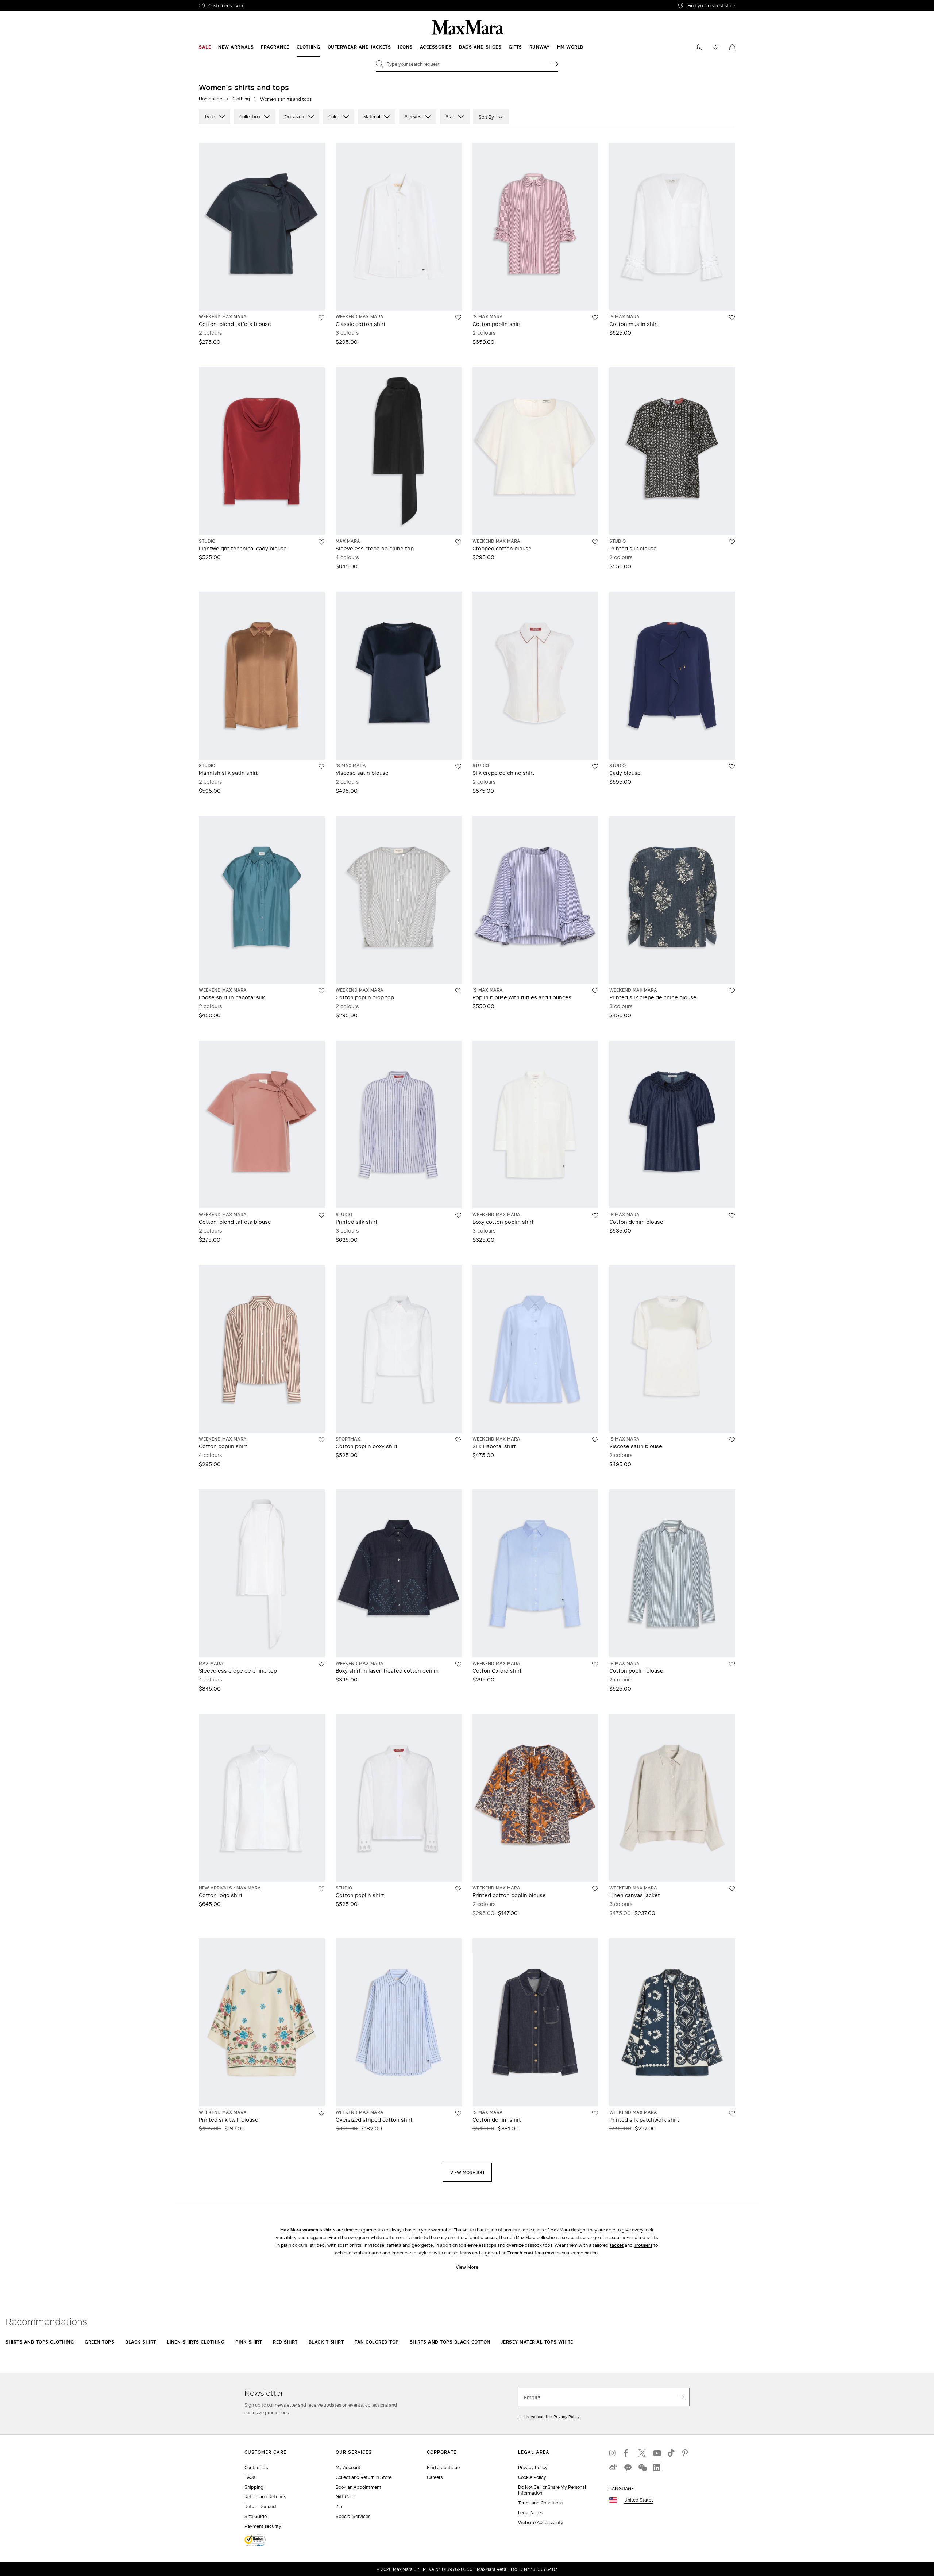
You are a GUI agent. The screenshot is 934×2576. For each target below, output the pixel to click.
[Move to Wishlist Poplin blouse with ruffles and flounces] (595, 991)
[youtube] (657, 2453)
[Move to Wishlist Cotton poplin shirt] (595, 318)
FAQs (250, 2477)
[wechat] (642, 2468)
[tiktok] (671, 2453)
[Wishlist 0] (715, 47)
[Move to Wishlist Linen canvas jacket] (732, 1889)
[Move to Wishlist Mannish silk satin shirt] (321, 766)
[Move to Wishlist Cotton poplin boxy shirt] (458, 1440)
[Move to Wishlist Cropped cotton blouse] (595, 542)
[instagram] (613, 2453)
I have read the (552, 2417)
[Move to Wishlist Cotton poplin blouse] (732, 1664)
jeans (465, 2253)
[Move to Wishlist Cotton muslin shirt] (732, 318)
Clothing (241, 99)
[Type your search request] (555, 64)
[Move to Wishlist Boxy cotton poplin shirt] (595, 1215)
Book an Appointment (358, 2487)
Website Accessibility (541, 2523)
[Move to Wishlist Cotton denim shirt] (595, 2113)
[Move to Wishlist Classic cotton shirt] (458, 318)
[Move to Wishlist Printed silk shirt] (458, 1215)
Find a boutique (443, 2467)
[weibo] (613, 2468)
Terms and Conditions (541, 2503)
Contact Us (256, 2467)
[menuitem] (205, 47)
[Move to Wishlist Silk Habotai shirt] (595, 1440)
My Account (348, 2467)
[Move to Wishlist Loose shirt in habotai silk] (321, 991)
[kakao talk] (628, 2468)
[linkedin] (657, 2468)
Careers (435, 2477)
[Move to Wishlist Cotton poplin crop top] (458, 991)
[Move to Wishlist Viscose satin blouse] (458, 766)
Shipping (254, 2487)
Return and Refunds (265, 2497)
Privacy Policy (567, 2417)
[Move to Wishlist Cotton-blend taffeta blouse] (321, 318)
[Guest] (699, 47)
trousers (643, 2245)
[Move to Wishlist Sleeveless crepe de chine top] (458, 542)
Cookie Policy (532, 2477)
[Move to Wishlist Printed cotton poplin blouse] (595, 1889)
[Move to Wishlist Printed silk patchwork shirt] (732, 2113)
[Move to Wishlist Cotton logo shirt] (321, 1889)
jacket (617, 2245)
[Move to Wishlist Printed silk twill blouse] (321, 2113)
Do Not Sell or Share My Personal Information (552, 2490)
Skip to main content (28, 4)
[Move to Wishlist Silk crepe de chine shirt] (595, 766)
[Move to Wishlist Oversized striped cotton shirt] (458, 2113)
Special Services (353, 2516)
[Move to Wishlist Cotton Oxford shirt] (595, 1664)
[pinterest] (686, 2453)
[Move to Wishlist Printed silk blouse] (732, 542)
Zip (339, 2506)
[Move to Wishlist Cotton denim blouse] (732, 1215)
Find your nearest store (711, 5)
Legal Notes (530, 2513)
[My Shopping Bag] (732, 47)
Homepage (211, 99)
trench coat (520, 2253)
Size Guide (256, 2516)
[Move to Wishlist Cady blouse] (732, 766)
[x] (642, 2453)
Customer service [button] (258, 7)
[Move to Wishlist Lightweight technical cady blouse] (321, 542)
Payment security (263, 2526)
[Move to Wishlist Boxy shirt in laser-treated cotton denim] (458, 1664)
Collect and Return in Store (364, 2477)
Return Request (261, 2506)
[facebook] (628, 2453)
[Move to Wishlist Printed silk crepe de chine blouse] (732, 991)
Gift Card (345, 2497)
